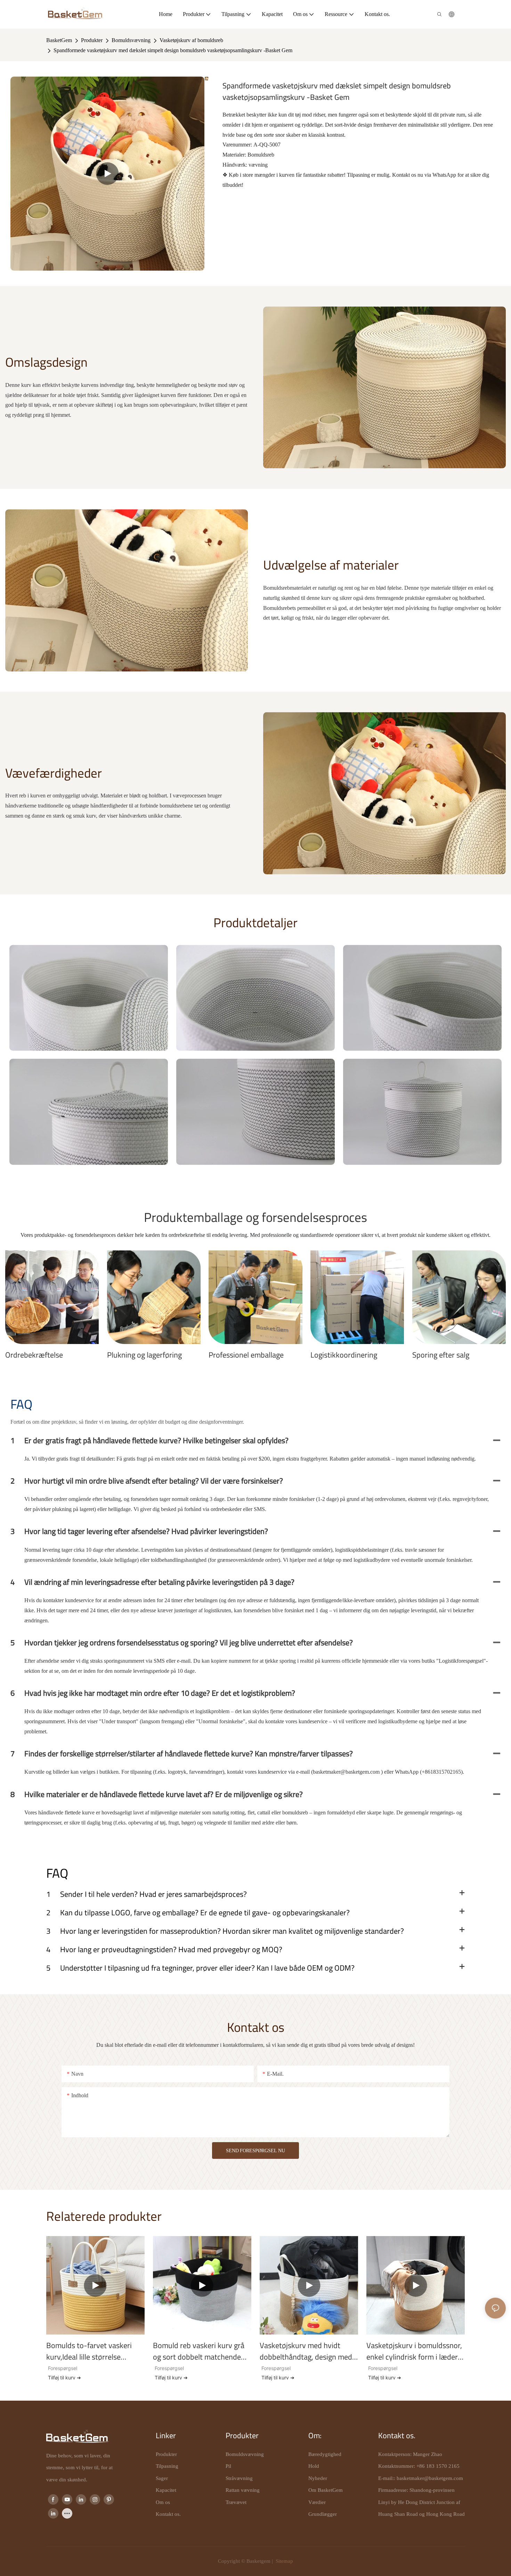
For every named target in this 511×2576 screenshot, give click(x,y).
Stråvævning (239, 2478)
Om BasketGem (326, 2490)
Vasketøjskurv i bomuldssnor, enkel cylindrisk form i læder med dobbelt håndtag (414, 2351)
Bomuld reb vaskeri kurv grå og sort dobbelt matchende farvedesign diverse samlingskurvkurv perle (199, 2351)
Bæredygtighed (325, 2454)
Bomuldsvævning (131, 40)
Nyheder (318, 2478)
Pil (228, 2466)
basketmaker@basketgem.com (430, 2478)
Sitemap (284, 2561)
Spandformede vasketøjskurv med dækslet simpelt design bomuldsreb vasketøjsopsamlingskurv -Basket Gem (173, 50)
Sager (162, 2478)
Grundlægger (323, 2514)
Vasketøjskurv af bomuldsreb (191, 40)
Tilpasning (167, 2466)
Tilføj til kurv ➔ (64, 2378)
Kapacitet (166, 2490)
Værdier (317, 2502)
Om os (163, 2502)
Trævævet (236, 2502)
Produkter (92, 40)
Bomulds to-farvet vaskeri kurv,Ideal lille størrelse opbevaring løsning (89, 2351)
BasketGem (59, 40)
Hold (314, 2466)
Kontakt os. (168, 2514)
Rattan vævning (243, 2490)
